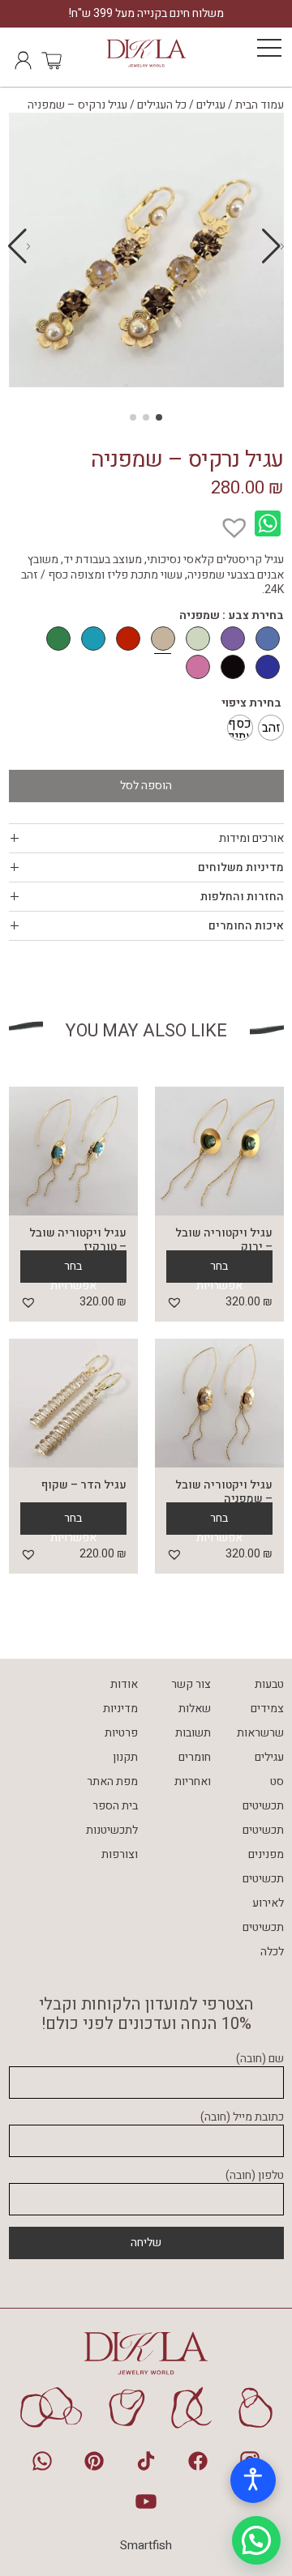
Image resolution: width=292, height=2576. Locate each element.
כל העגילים (162, 105)
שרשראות (260, 1733)
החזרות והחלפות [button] (242, 897)
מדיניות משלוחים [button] (241, 867)
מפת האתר (112, 1781)
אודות (124, 1684)
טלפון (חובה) (255, 2176)
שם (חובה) (260, 2059)
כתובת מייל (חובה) (242, 2118)
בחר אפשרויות (219, 1270)
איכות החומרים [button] (246, 926)
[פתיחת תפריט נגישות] (253, 2480)
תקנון (125, 1757)
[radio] (271, 728)
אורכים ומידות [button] (251, 838)
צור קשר (191, 1684)
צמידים (267, 1709)
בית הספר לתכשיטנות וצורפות (112, 1830)
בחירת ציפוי (251, 703)
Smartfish (146, 2545)
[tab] (146, 838)
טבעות (269, 1684)
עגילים (211, 105)
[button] (19, 246)
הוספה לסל (146, 786)
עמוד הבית (260, 105)
